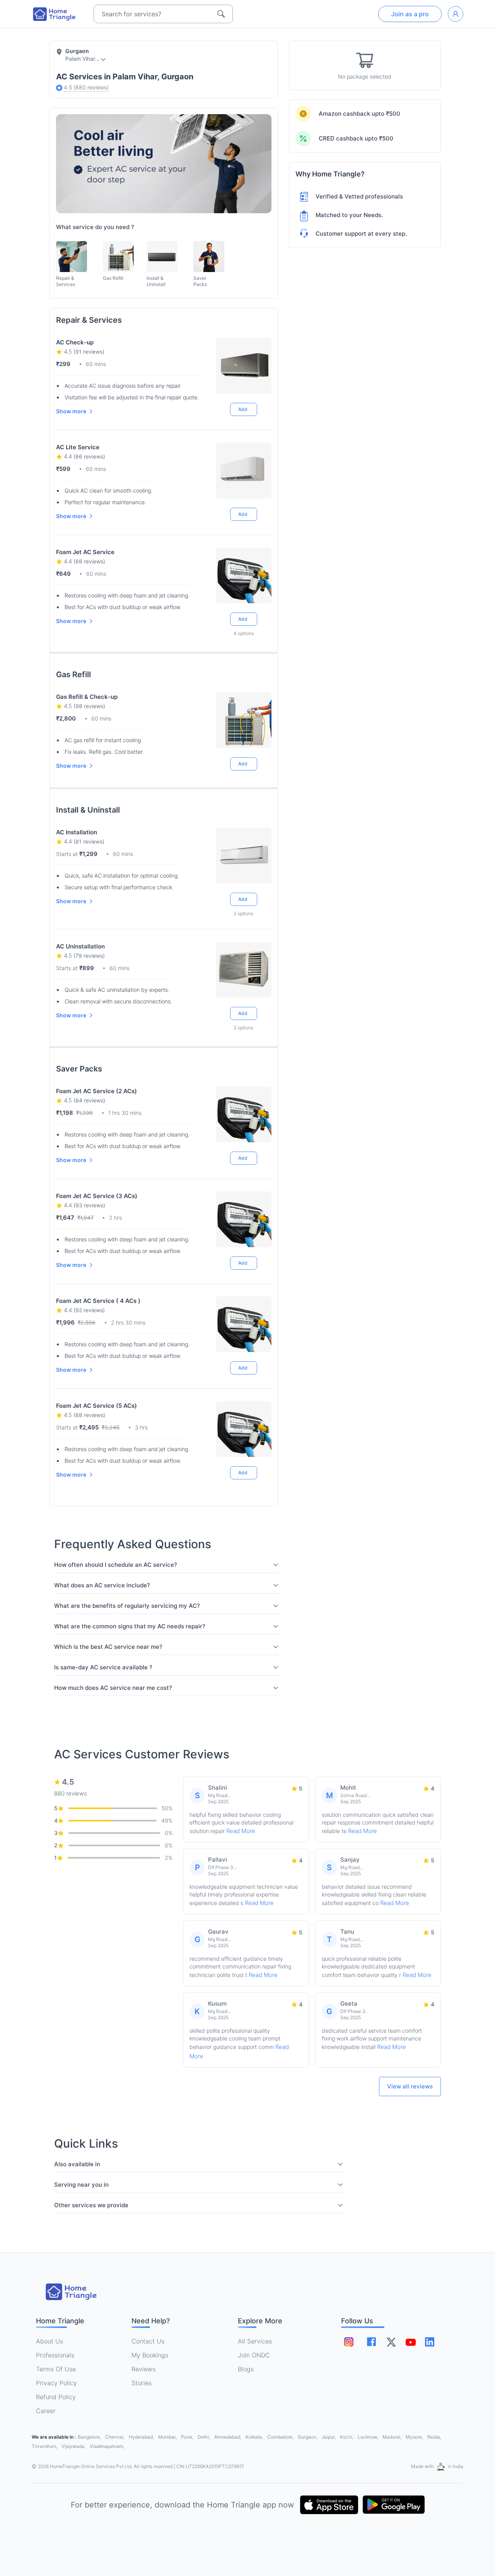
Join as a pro (410, 14)
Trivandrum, (45, 2446)
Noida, (434, 2437)
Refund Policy (56, 2397)
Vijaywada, (74, 2446)
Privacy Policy (56, 2383)
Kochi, (347, 2437)
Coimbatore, (281, 2437)
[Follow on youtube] (410, 2342)
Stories (142, 2383)
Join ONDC (254, 2355)
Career (46, 2411)
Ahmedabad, (228, 2437)
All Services (255, 2341)
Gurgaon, (308, 2437)
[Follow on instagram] (349, 2342)
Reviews (143, 2369)
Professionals (55, 2355)
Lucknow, (369, 2437)
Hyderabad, (142, 2437)
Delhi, (204, 2437)
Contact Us (148, 2341)
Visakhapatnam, (107, 2446)
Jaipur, (329, 2437)
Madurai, (393, 2437)
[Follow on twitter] (391, 2342)
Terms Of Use (56, 2369)
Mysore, (415, 2437)
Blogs (246, 2369)
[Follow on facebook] (371, 2342)
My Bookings (150, 2355)
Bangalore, (90, 2437)
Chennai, (115, 2437)
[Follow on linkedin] (430, 2342)
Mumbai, (168, 2437)
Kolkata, (255, 2437)
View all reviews (410, 2086)
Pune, (188, 2437)
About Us (49, 2341)
